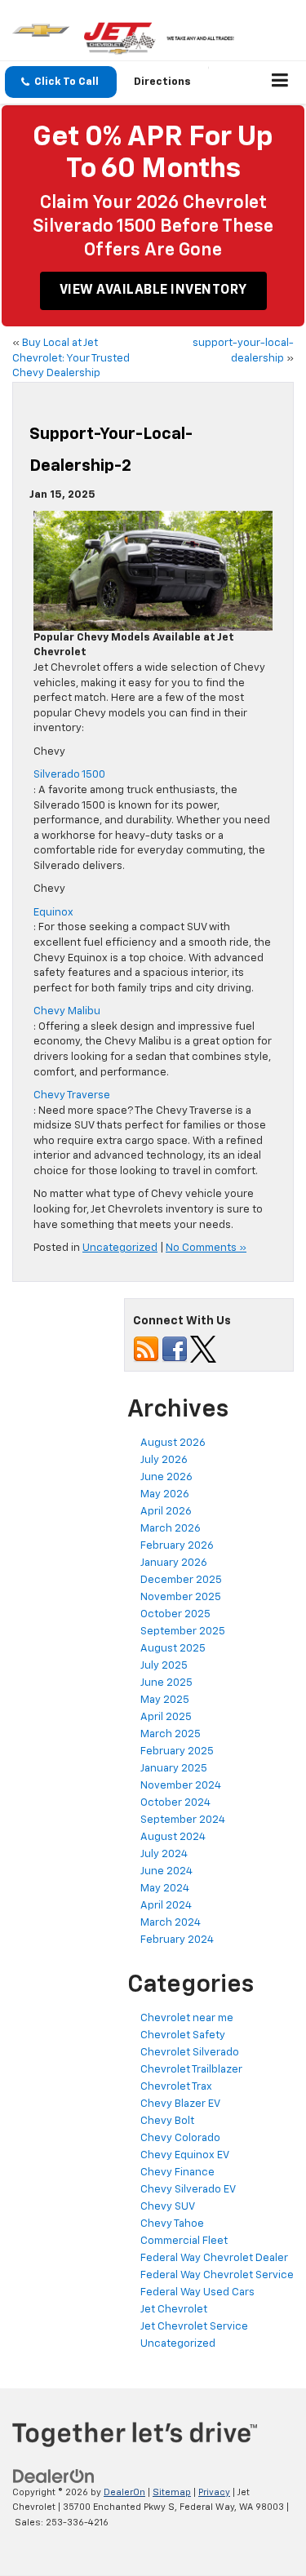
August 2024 (173, 1837)
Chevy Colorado (180, 2138)
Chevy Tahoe (172, 2224)
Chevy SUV (168, 2207)
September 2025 (183, 1632)
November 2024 (181, 1786)
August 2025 (173, 1649)
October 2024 (175, 1803)
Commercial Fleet (184, 2241)
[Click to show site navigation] (280, 82)
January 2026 (174, 1563)
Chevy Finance (177, 2173)
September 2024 (183, 1820)
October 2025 (175, 1614)
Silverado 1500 (69, 775)
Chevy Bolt (167, 2121)
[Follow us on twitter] (203, 1349)
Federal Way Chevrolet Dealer (214, 2258)
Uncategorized (120, 1248)
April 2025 (166, 1717)
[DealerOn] (54, 2476)
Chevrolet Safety (183, 2035)
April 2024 (166, 1906)
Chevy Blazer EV (180, 2104)
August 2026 (173, 1443)
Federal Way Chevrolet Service (217, 2275)
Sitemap (172, 2492)
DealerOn (124, 2492)
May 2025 (165, 1700)
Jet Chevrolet (174, 2310)
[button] (61, 82)
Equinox (53, 913)
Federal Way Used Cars (197, 2292)
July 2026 (164, 1460)
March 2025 (171, 1734)
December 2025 (181, 1580)
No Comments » (206, 1248)
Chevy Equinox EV (185, 2155)
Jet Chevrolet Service (194, 2327)
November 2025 (181, 1597)
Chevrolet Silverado (190, 2053)
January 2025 (174, 1769)
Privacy (214, 2492)
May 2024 (165, 1889)
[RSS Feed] (146, 1349)
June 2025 (166, 1683)
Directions (162, 82)
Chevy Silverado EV (188, 2190)
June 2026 (166, 1477)
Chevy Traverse (72, 1095)
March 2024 (171, 1923)
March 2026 (171, 1529)
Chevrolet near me (187, 2018)
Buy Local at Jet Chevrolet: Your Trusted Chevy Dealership (71, 358)
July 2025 (164, 1666)
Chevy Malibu (67, 1011)
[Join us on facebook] (175, 1349)
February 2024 (177, 1940)
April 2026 (166, 1512)
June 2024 (166, 1871)
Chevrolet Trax (176, 2087)
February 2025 (177, 1751)
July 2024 (164, 1854)
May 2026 (165, 1494)
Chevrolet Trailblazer (191, 2070)
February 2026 (177, 1546)
